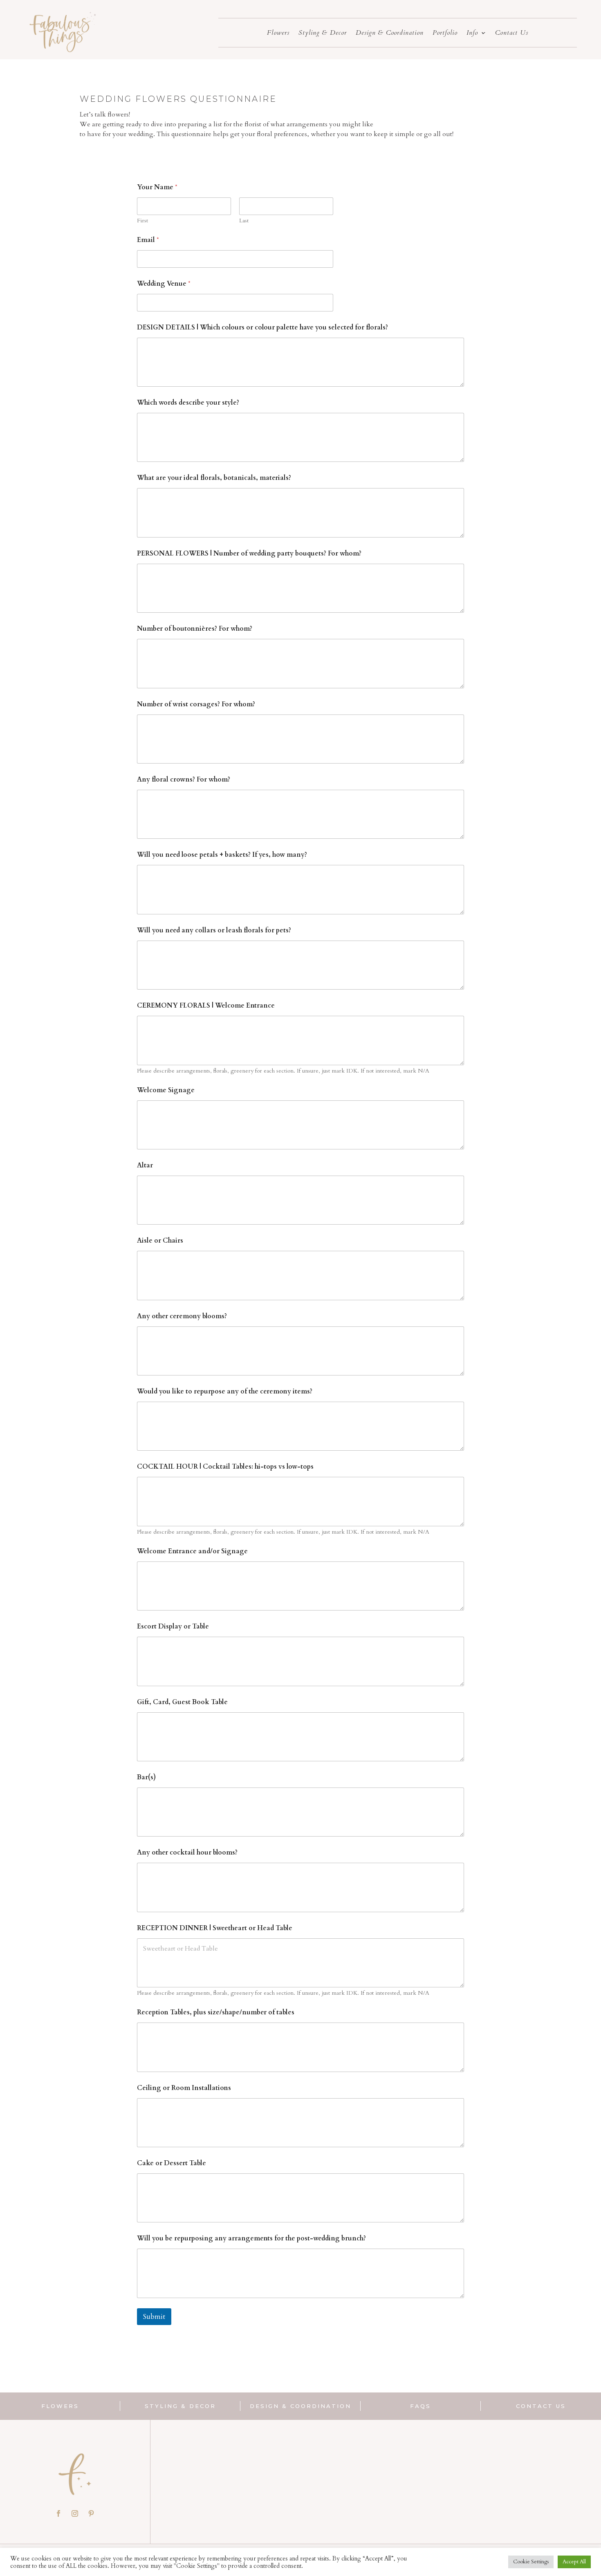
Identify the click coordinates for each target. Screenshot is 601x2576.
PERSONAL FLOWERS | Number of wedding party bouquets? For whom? (249, 554)
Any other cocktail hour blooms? (187, 1853)
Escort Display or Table (173, 1627)
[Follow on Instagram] (75, 2513)
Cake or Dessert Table (172, 2163)
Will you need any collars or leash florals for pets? (214, 931)
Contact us (541, 2406)
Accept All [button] (574, 2562)
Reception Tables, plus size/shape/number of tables (216, 2013)
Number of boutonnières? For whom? (195, 629)
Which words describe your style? (188, 403)
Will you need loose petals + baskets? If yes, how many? (222, 855)
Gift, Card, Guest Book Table (182, 1702)
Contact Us (512, 34)
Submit (154, 2317)
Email (148, 240)
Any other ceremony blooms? (182, 1316)
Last (244, 221)
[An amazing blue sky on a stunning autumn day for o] (219, 2472)
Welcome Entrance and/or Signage (192, 1551)
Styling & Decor (323, 34)
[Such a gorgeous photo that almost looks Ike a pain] (323, 2472)
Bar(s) (146, 1777)
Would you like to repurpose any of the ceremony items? (225, 1392)
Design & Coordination (390, 34)
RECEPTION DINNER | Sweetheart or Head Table (215, 1928)
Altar (145, 1166)
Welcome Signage (166, 1090)
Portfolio (445, 34)
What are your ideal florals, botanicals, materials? (214, 478)
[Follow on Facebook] (58, 2513)
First (142, 221)
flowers (60, 2406)
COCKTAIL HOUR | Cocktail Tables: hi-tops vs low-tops (225, 1467)
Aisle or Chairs (160, 1241)
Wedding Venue (164, 284)
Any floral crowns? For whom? (184, 780)
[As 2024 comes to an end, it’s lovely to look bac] (532, 2472)
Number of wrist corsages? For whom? (196, 704)
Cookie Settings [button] (531, 2562)
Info (472, 34)
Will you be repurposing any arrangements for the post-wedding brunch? (251, 2239)
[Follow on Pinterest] (91, 2513)
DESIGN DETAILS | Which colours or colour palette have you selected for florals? (262, 328)
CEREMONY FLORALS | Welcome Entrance (206, 1006)
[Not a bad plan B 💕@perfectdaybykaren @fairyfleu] (428, 2472)
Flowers (278, 34)
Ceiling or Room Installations (184, 2088)
